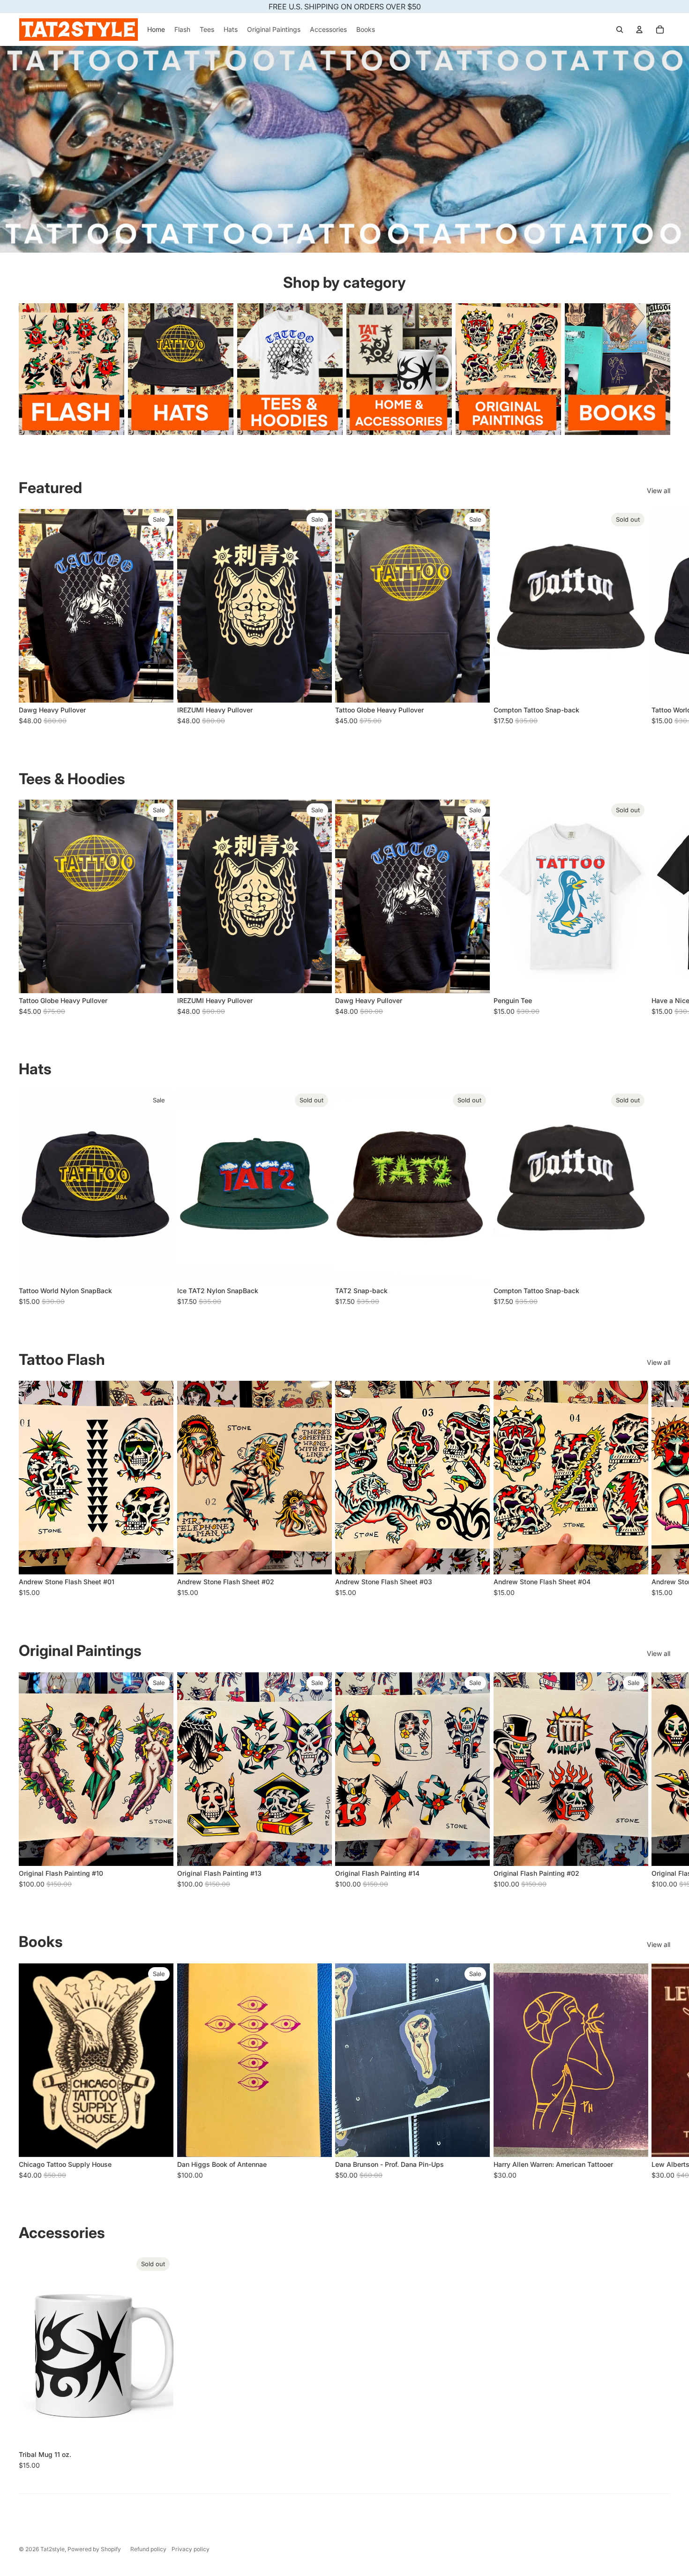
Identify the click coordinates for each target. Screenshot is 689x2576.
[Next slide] (660, 618)
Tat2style (52, 2549)
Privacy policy (191, 2549)
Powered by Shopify (94, 2549)
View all (659, 490)
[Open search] (620, 30)
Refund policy (148, 2549)
